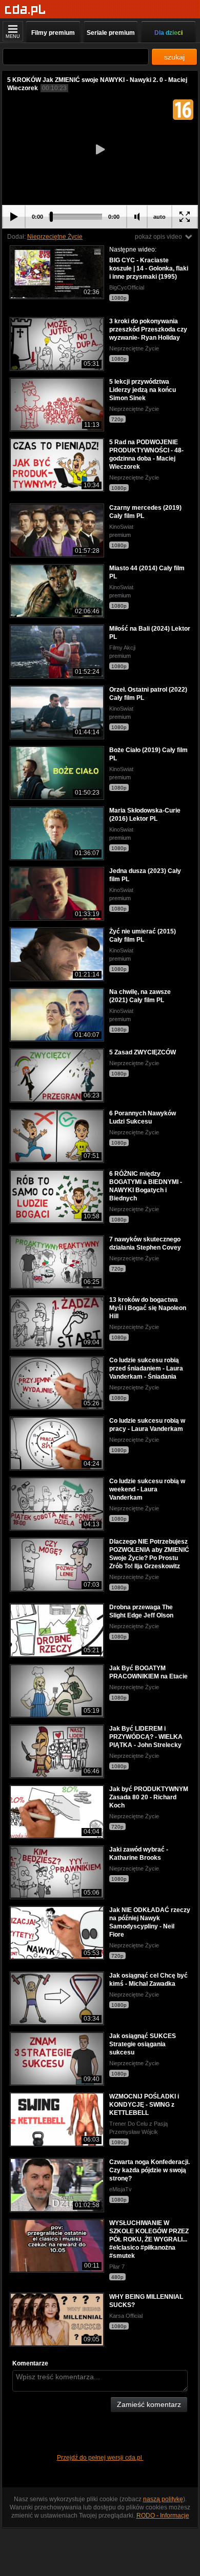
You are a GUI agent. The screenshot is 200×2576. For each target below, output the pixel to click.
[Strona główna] (25, 10)
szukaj (174, 57)
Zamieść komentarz (149, 2404)
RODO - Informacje (163, 2516)
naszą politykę (163, 2499)
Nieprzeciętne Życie (55, 237)
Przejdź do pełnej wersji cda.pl (100, 2458)
